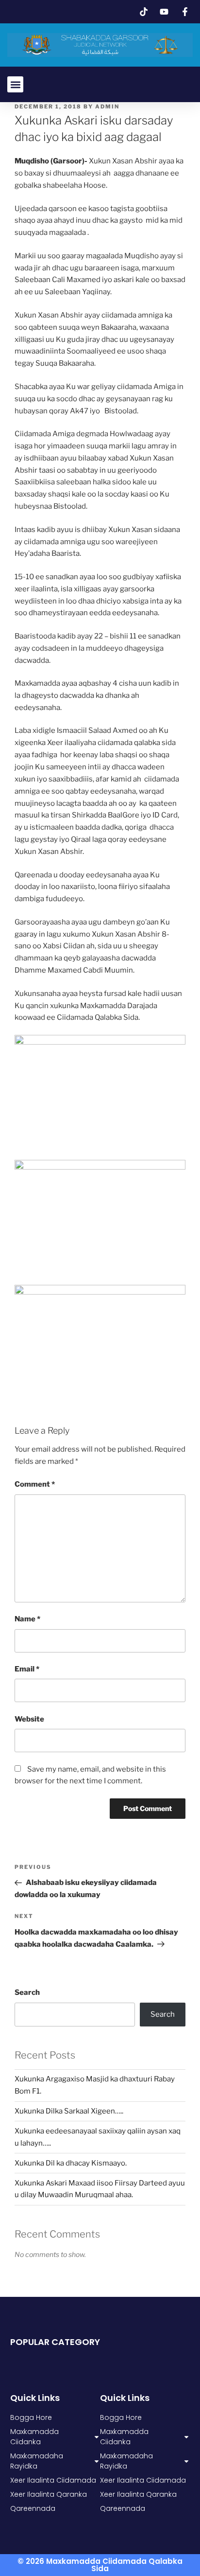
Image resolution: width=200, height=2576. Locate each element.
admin (107, 107)
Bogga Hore (121, 2417)
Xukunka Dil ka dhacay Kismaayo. (71, 2163)
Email (27, 1669)
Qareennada (123, 2508)
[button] (15, 84)
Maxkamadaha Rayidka (126, 2461)
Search (27, 1992)
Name (27, 1619)
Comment (35, 1484)
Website (29, 1719)
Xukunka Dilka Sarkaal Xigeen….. (69, 2111)
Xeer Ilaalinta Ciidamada (143, 2480)
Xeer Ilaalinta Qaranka (138, 2494)
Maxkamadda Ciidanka (124, 2437)
